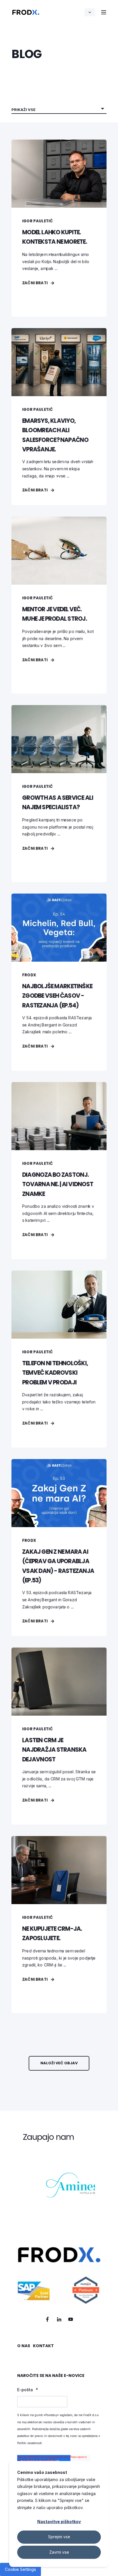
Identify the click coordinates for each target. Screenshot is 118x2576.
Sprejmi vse (59, 2537)
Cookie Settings (20, 2569)
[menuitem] (24, 2349)
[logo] (59, 2276)
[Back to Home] (26, 12)
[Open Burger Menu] (104, 12)
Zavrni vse (59, 2552)
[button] (59, 2063)
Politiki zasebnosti (29, 2443)
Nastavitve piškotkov (59, 2522)
